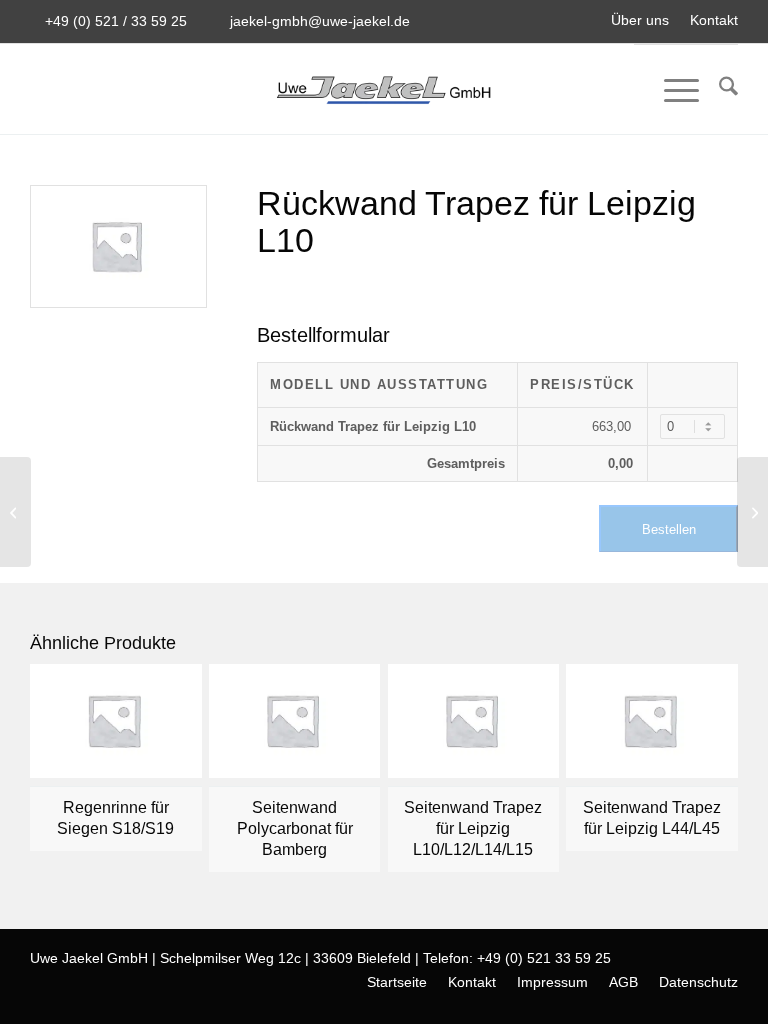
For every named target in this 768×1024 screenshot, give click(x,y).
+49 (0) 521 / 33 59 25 (116, 21)
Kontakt (714, 20)
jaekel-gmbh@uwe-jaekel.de (320, 21)
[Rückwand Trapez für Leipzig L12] (15, 512)
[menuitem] (640, 20)
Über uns (640, 20)
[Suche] (718, 90)
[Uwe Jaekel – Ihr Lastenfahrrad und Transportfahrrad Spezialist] (383, 89)
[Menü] (671, 90)
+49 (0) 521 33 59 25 (544, 958)
